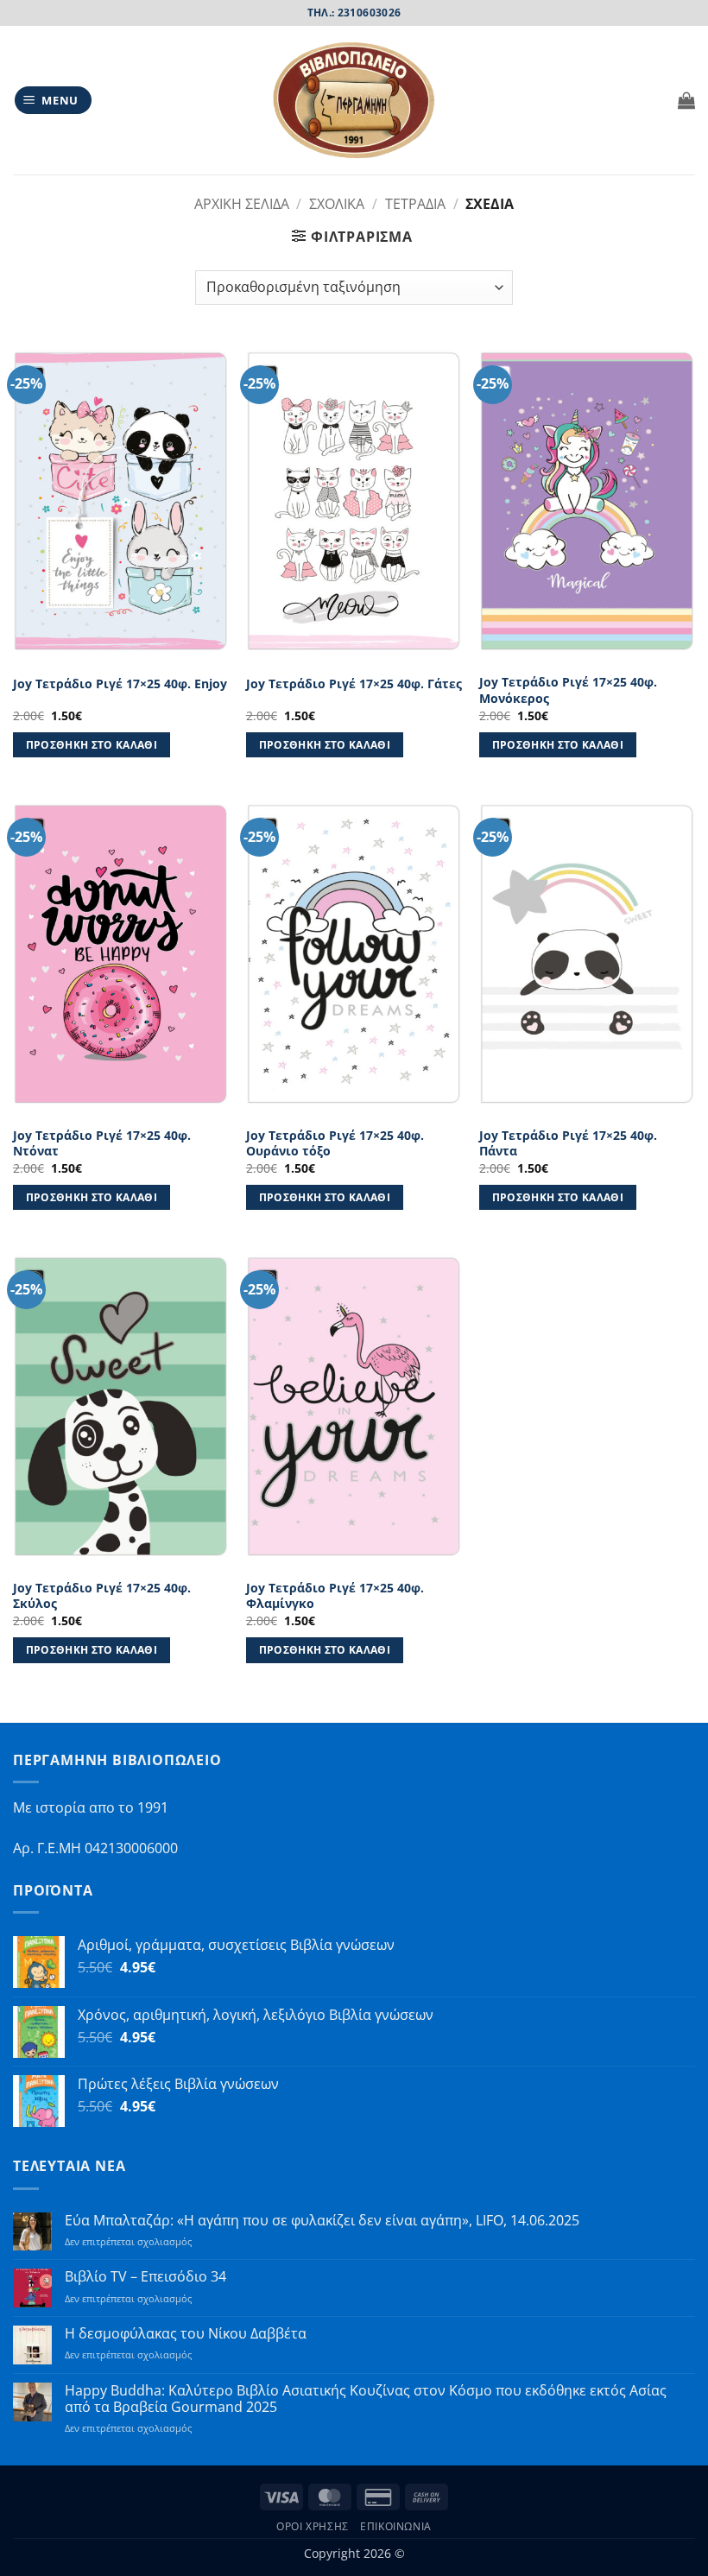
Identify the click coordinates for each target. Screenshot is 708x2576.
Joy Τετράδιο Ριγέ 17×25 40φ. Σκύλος (102, 1596)
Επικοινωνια (396, 2526)
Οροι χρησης (313, 2526)
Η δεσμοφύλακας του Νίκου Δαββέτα (186, 2334)
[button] (54, 101)
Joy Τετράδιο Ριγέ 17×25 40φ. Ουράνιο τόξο (335, 1144)
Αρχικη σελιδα (242, 204)
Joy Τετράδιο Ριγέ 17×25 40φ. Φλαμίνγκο (335, 1596)
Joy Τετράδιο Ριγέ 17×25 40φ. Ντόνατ (102, 1144)
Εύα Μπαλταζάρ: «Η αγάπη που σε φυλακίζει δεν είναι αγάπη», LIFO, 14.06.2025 (322, 2221)
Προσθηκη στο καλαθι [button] (92, 745)
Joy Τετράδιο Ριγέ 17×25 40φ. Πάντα (568, 1144)
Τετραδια (415, 204)
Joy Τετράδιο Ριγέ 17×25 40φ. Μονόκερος (568, 690)
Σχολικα (337, 204)
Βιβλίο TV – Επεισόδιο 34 (145, 2277)
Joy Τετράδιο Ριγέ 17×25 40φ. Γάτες (354, 684)
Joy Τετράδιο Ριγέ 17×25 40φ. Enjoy (120, 684)
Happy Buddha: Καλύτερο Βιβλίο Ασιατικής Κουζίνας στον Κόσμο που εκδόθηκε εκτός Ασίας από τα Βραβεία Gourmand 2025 (366, 2399)
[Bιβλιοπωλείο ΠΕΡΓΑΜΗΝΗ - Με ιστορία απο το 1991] (354, 101)
